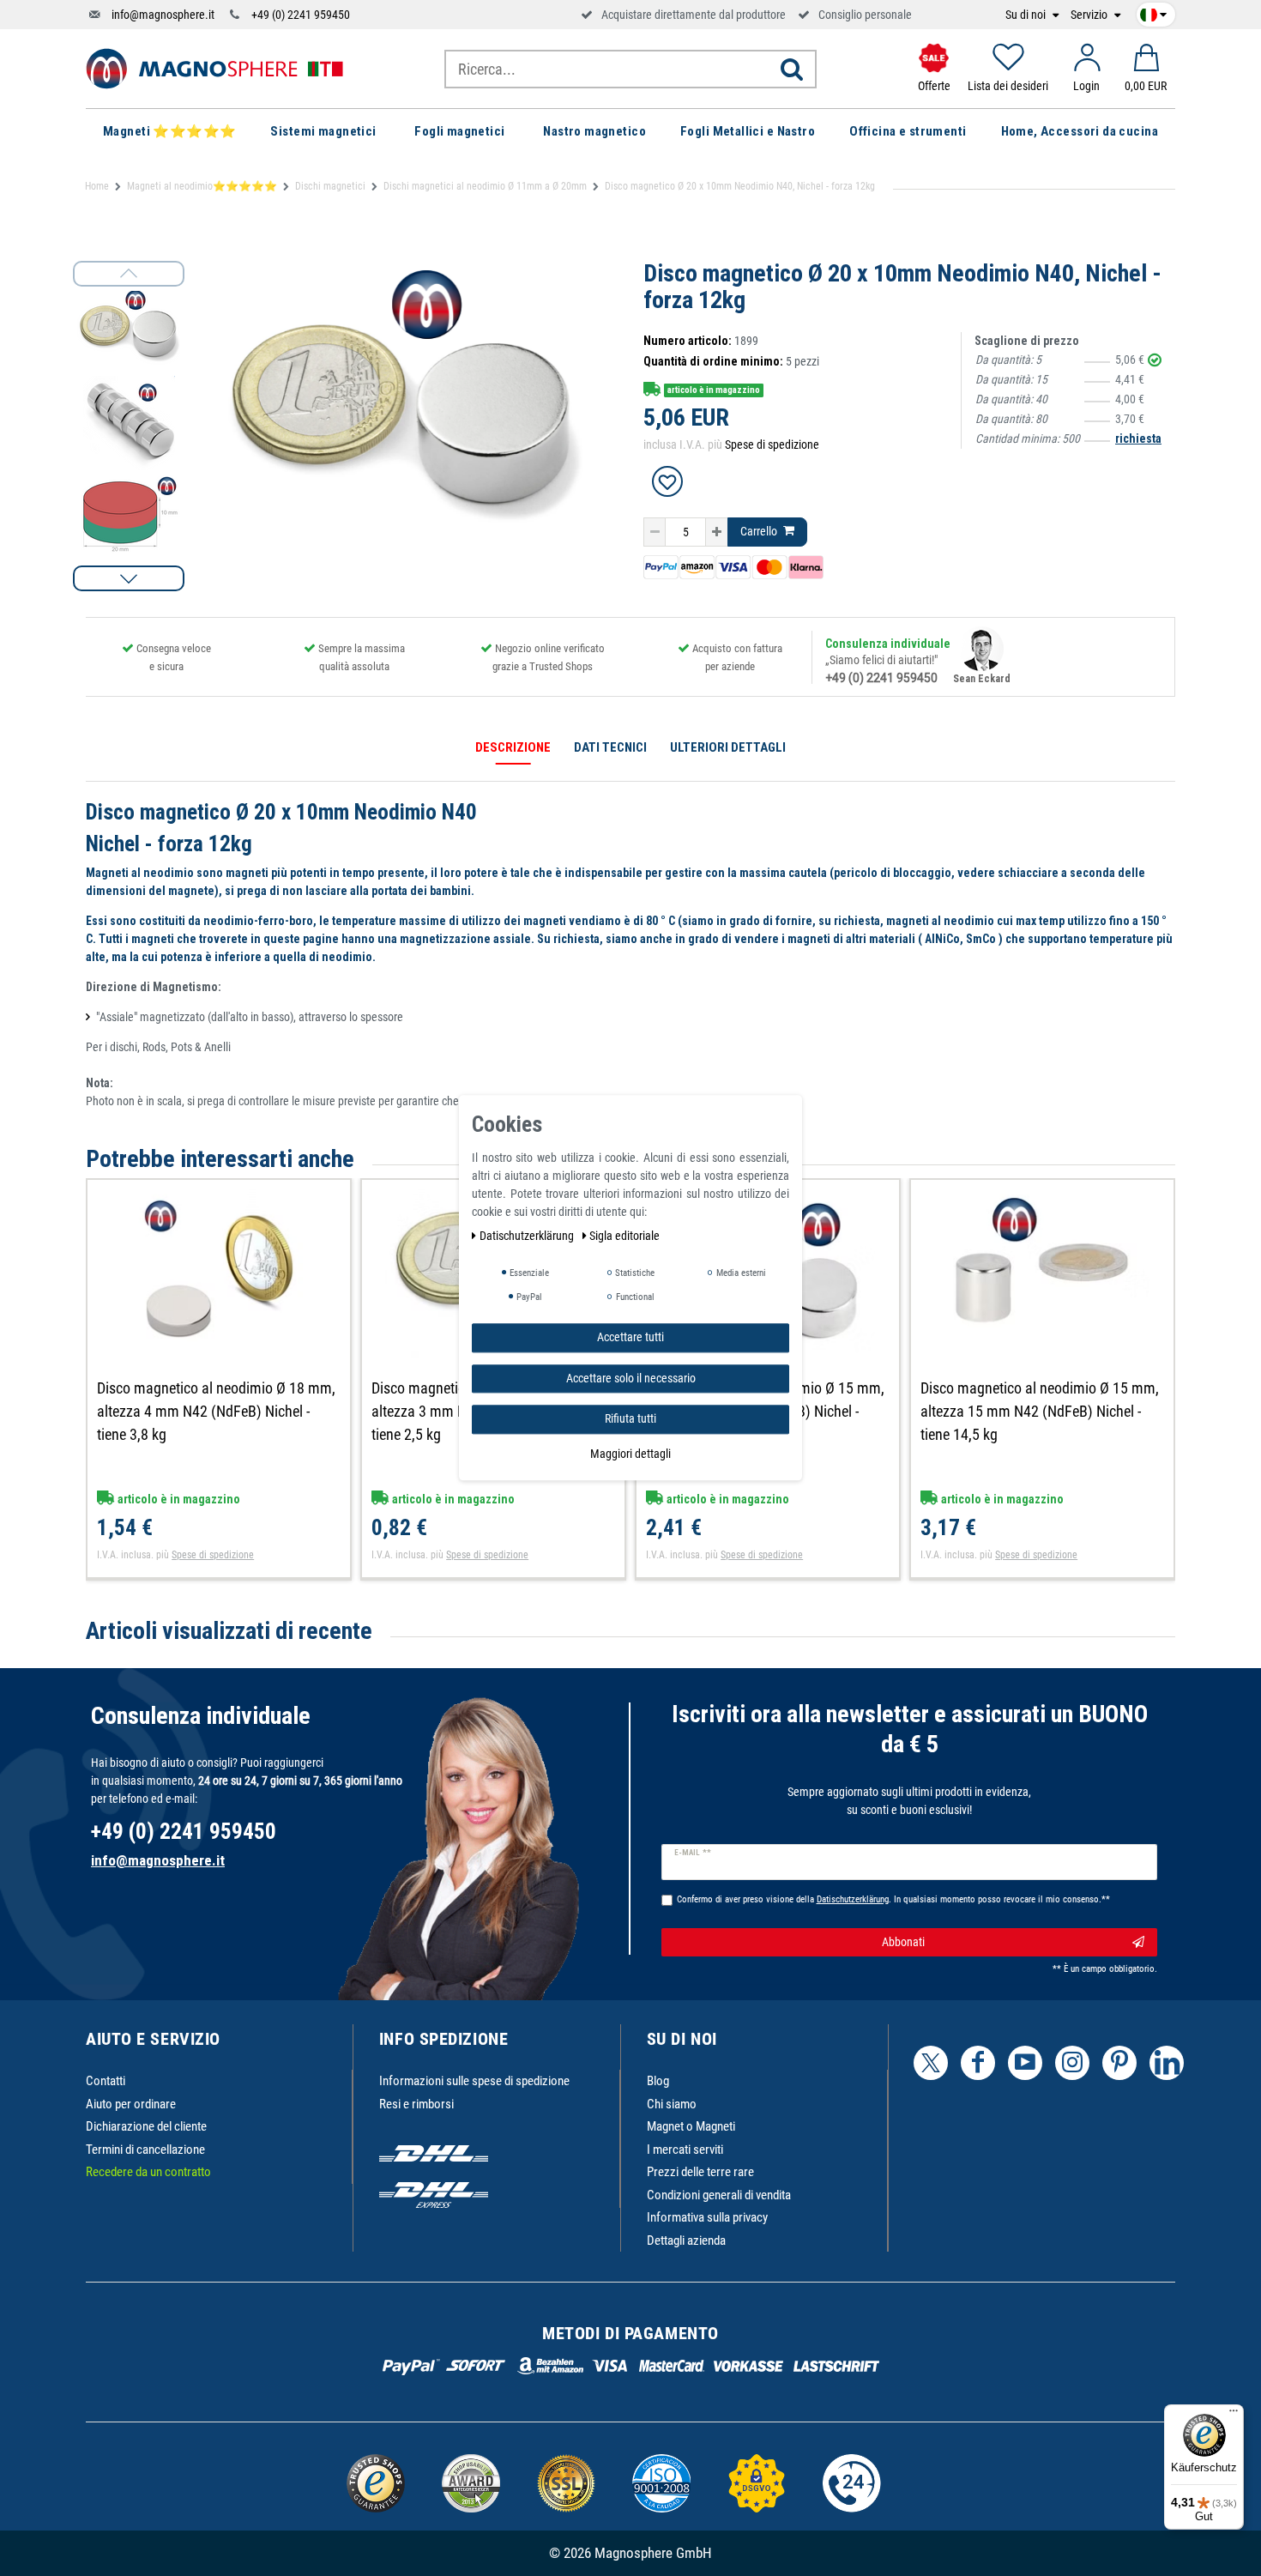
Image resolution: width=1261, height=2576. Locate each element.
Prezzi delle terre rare (700, 2172)
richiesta (1138, 438)
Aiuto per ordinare (131, 2104)
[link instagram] (1072, 2063)
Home (97, 186)
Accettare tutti (630, 1337)
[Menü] (1234, 2415)
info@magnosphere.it (163, 15)
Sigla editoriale (624, 1236)
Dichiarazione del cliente (146, 2126)
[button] (129, 578)
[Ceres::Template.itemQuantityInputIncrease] (717, 532)
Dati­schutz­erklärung (528, 1236)
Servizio (1090, 15)
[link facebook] (978, 2063)
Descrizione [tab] (513, 747)
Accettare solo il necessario (631, 1378)
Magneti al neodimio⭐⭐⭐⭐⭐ (202, 186)
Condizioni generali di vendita (719, 2195)
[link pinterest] (1119, 2063)
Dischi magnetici (330, 186)
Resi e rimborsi (416, 2104)
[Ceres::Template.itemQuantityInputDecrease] (655, 532)
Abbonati (903, 1942)
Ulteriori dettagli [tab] (728, 747)
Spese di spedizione (772, 444)
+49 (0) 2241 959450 (301, 15)
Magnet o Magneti (691, 2126)
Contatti (106, 2081)
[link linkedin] (1167, 2063)
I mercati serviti (685, 2150)
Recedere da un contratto (148, 2172)
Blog (658, 2081)
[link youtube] (1025, 2063)
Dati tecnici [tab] (610, 747)
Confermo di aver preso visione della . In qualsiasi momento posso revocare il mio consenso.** (893, 1899)
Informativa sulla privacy (707, 2217)
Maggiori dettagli (630, 1454)
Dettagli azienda (686, 2240)
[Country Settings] (1153, 12)
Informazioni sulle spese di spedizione (474, 2081)
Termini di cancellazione (145, 2150)
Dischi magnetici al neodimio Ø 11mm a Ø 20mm (485, 186)
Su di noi (1027, 15)
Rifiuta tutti (630, 1418)
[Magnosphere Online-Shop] (214, 68)
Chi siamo (672, 2104)
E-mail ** (693, 1853)
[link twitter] (931, 2063)
